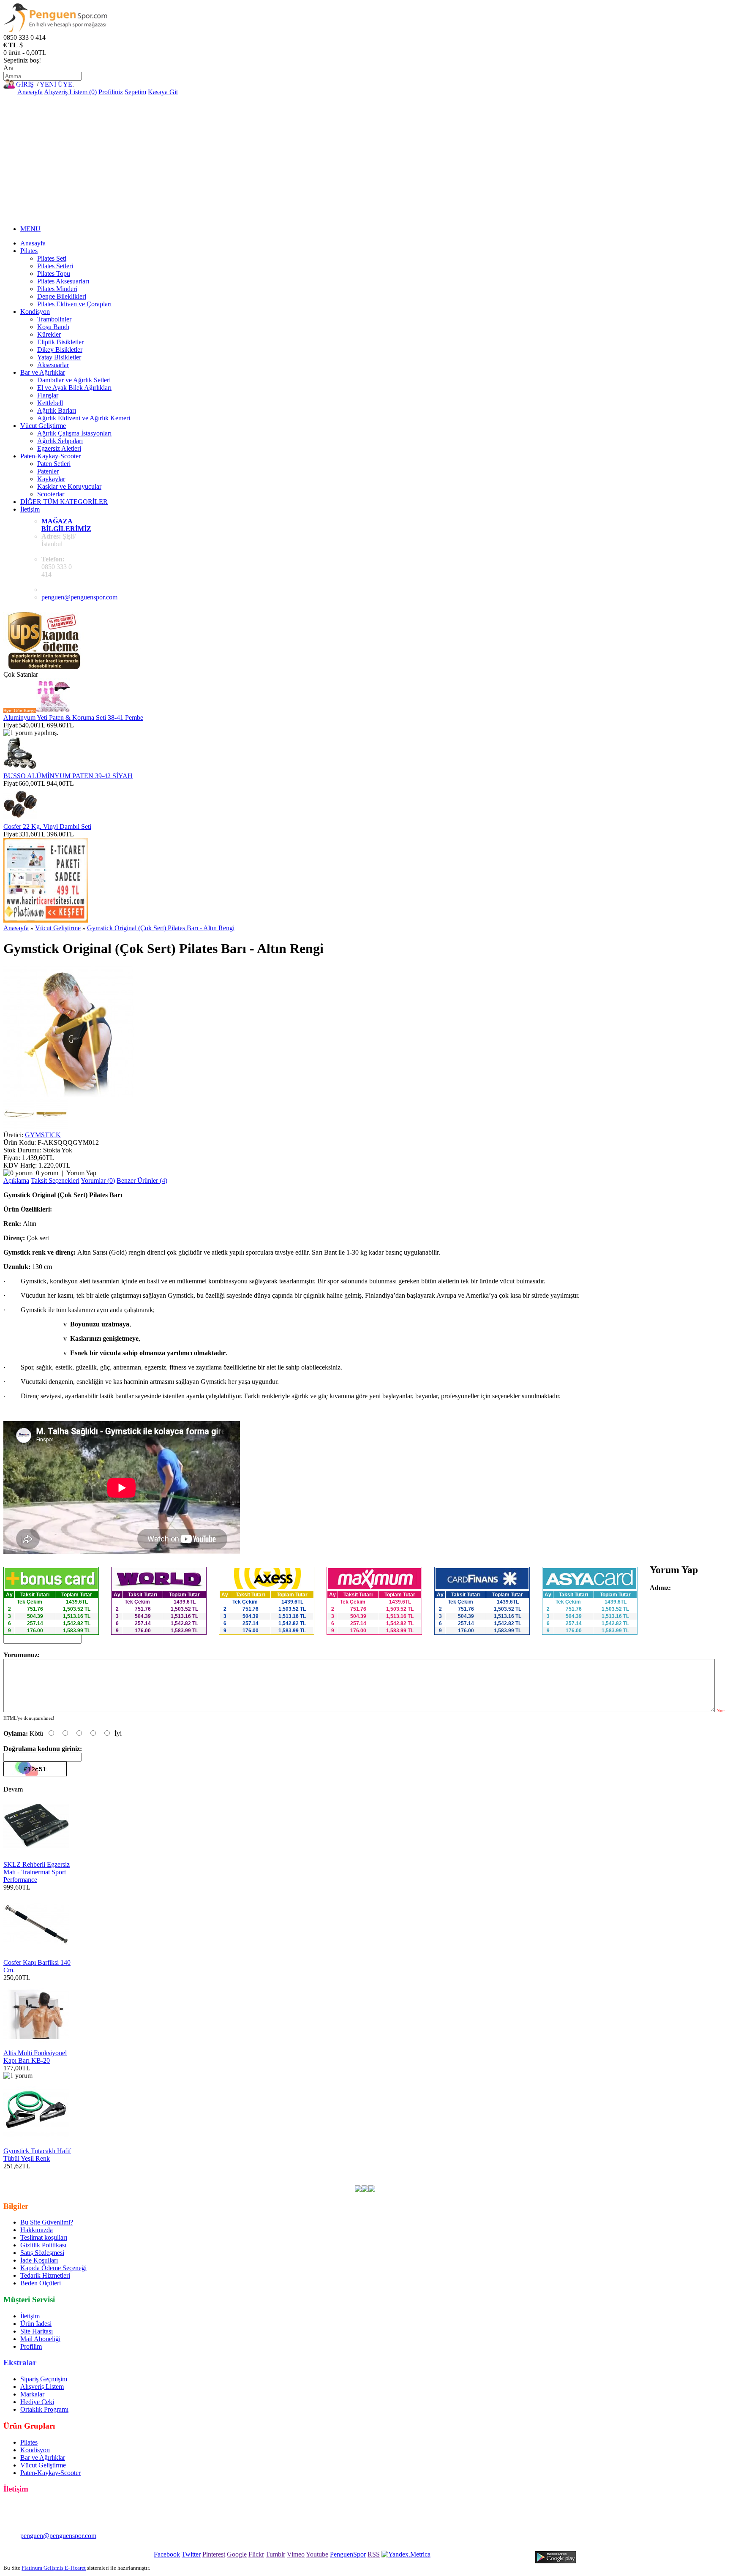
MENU (30, 229)
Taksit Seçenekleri (55, 1180)
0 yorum (47, 1173)
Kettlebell (50, 403)
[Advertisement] (365, 159)
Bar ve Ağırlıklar (43, 372)
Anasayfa (30, 92)
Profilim (31, 2346)
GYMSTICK (43, 1135)
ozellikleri (445, 2174)
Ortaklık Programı (44, 2409)
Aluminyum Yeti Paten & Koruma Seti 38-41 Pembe (73, 718)
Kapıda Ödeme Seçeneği (53, 2268)
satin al (419, 2174)
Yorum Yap (81, 1173)
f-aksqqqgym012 (211, 2174)
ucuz (385, 2174)
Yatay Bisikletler (59, 357)
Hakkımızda (37, 2230)
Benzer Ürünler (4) (142, 1180)
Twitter (191, 2554)
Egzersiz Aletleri (59, 448)
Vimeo (296, 2554)
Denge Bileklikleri (62, 296)
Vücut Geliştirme (43, 426)
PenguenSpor (348, 2554)
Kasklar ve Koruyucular (69, 486)
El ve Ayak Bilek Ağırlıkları (74, 388)
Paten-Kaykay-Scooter (50, 456)
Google (237, 2554)
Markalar (32, 2394)
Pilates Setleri (55, 266)
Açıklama (16, 1180)
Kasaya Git (163, 92)
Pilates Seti (52, 258)
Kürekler (49, 334)
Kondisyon (35, 312)
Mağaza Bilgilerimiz (66, 525)
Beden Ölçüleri (41, 2283)
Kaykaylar (51, 479)
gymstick (249, 2174)
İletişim (30, 509)
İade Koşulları (39, 2260)
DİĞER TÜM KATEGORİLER (64, 502)
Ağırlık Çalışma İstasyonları (74, 433)
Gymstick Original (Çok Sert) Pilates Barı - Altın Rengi (161, 928)
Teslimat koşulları (44, 2237)
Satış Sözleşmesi (42, 2253)
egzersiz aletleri (285, 2174)
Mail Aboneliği (40, 2339)
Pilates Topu (54, 274)
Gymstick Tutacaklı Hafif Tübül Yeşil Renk (37, 2155)
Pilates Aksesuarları (63, 281)
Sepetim (135, 92)
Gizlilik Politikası (43, 2245)
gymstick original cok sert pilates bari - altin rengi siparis (183, 2181)
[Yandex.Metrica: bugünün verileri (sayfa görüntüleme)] (406, 2554)
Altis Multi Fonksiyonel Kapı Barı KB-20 (35, 2057)
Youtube (317, 2554)
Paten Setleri (54, 464)
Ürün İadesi (36, 2324)
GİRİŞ (25, 84)
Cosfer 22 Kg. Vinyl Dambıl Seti (47, 826)
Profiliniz (111, 92)
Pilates (29, 251)
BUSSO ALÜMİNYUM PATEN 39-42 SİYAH (68, 776)
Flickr (256, 2554)
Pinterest (214, 2554)
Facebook (167, 2554)
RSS (374, 2554)
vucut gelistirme (330, 2174)
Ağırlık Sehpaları (60, 441)
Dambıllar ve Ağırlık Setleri (74, 380)
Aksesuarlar (53, 365)
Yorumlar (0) (98, 1180)
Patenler (48, 471)
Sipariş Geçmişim (44, 2379)
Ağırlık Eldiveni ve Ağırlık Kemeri (84, 418)
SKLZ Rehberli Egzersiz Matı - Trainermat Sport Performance (37, 1872)
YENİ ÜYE (56, 84)
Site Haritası (37, 2331)
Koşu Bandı (53, 327)
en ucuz (472, 2174)
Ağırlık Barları (57, 410)
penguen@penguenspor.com (79, 597)
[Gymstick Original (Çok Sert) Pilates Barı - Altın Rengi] (69, 1094)
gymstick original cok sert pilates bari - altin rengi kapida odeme (570, 2174)
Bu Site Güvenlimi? (47, 2222)
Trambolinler (54, 319)
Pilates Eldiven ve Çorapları (74, 304)
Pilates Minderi (57, 289)
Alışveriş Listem (42, 2387)
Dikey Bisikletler (60, 350)
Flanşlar (48, 395)
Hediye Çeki (37, 2402)
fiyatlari (365, 2174)
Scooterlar (51, 494)
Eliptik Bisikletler (60, 342)
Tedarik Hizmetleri (45, 2275)
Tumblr (275, 2554)
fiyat (400, 2174)
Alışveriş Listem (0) (70, 92)
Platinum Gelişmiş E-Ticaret (54, 2568)
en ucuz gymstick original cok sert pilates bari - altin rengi (109, 2174)
